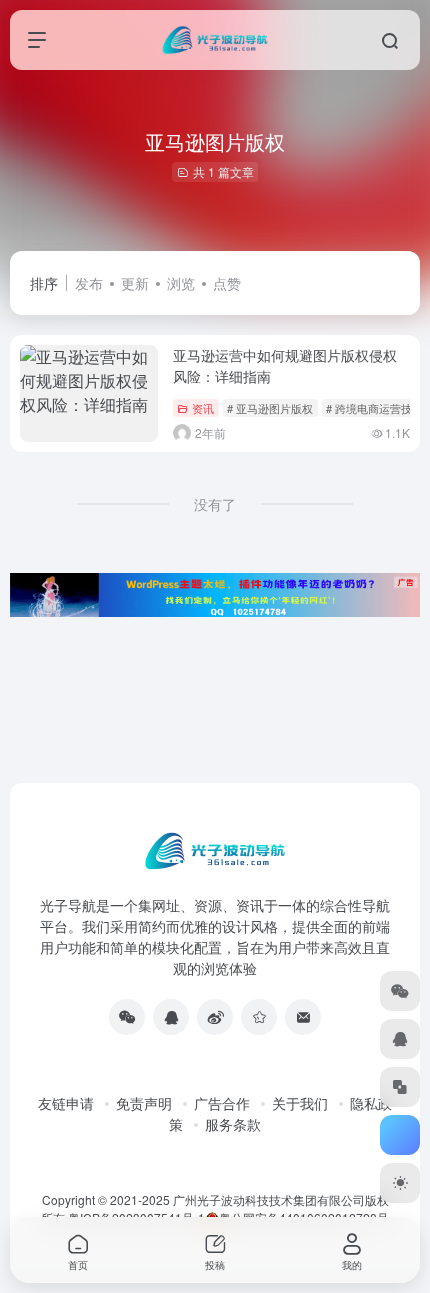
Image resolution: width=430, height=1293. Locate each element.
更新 (135, 283)
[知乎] (259, 1017)
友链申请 (66, 1103)
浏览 (181, 283)
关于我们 (300, 1103)
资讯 (203, 408)
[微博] (215, 1017)
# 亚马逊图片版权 (270, 408)
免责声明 (144, 1103)
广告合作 (222, 1103)
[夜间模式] (400, 1183)
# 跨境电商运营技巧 (374, 408)
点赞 (227, 283)
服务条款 (233, 1124)
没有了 (215, 504)
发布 (89, 283)
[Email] (303, 1017)
